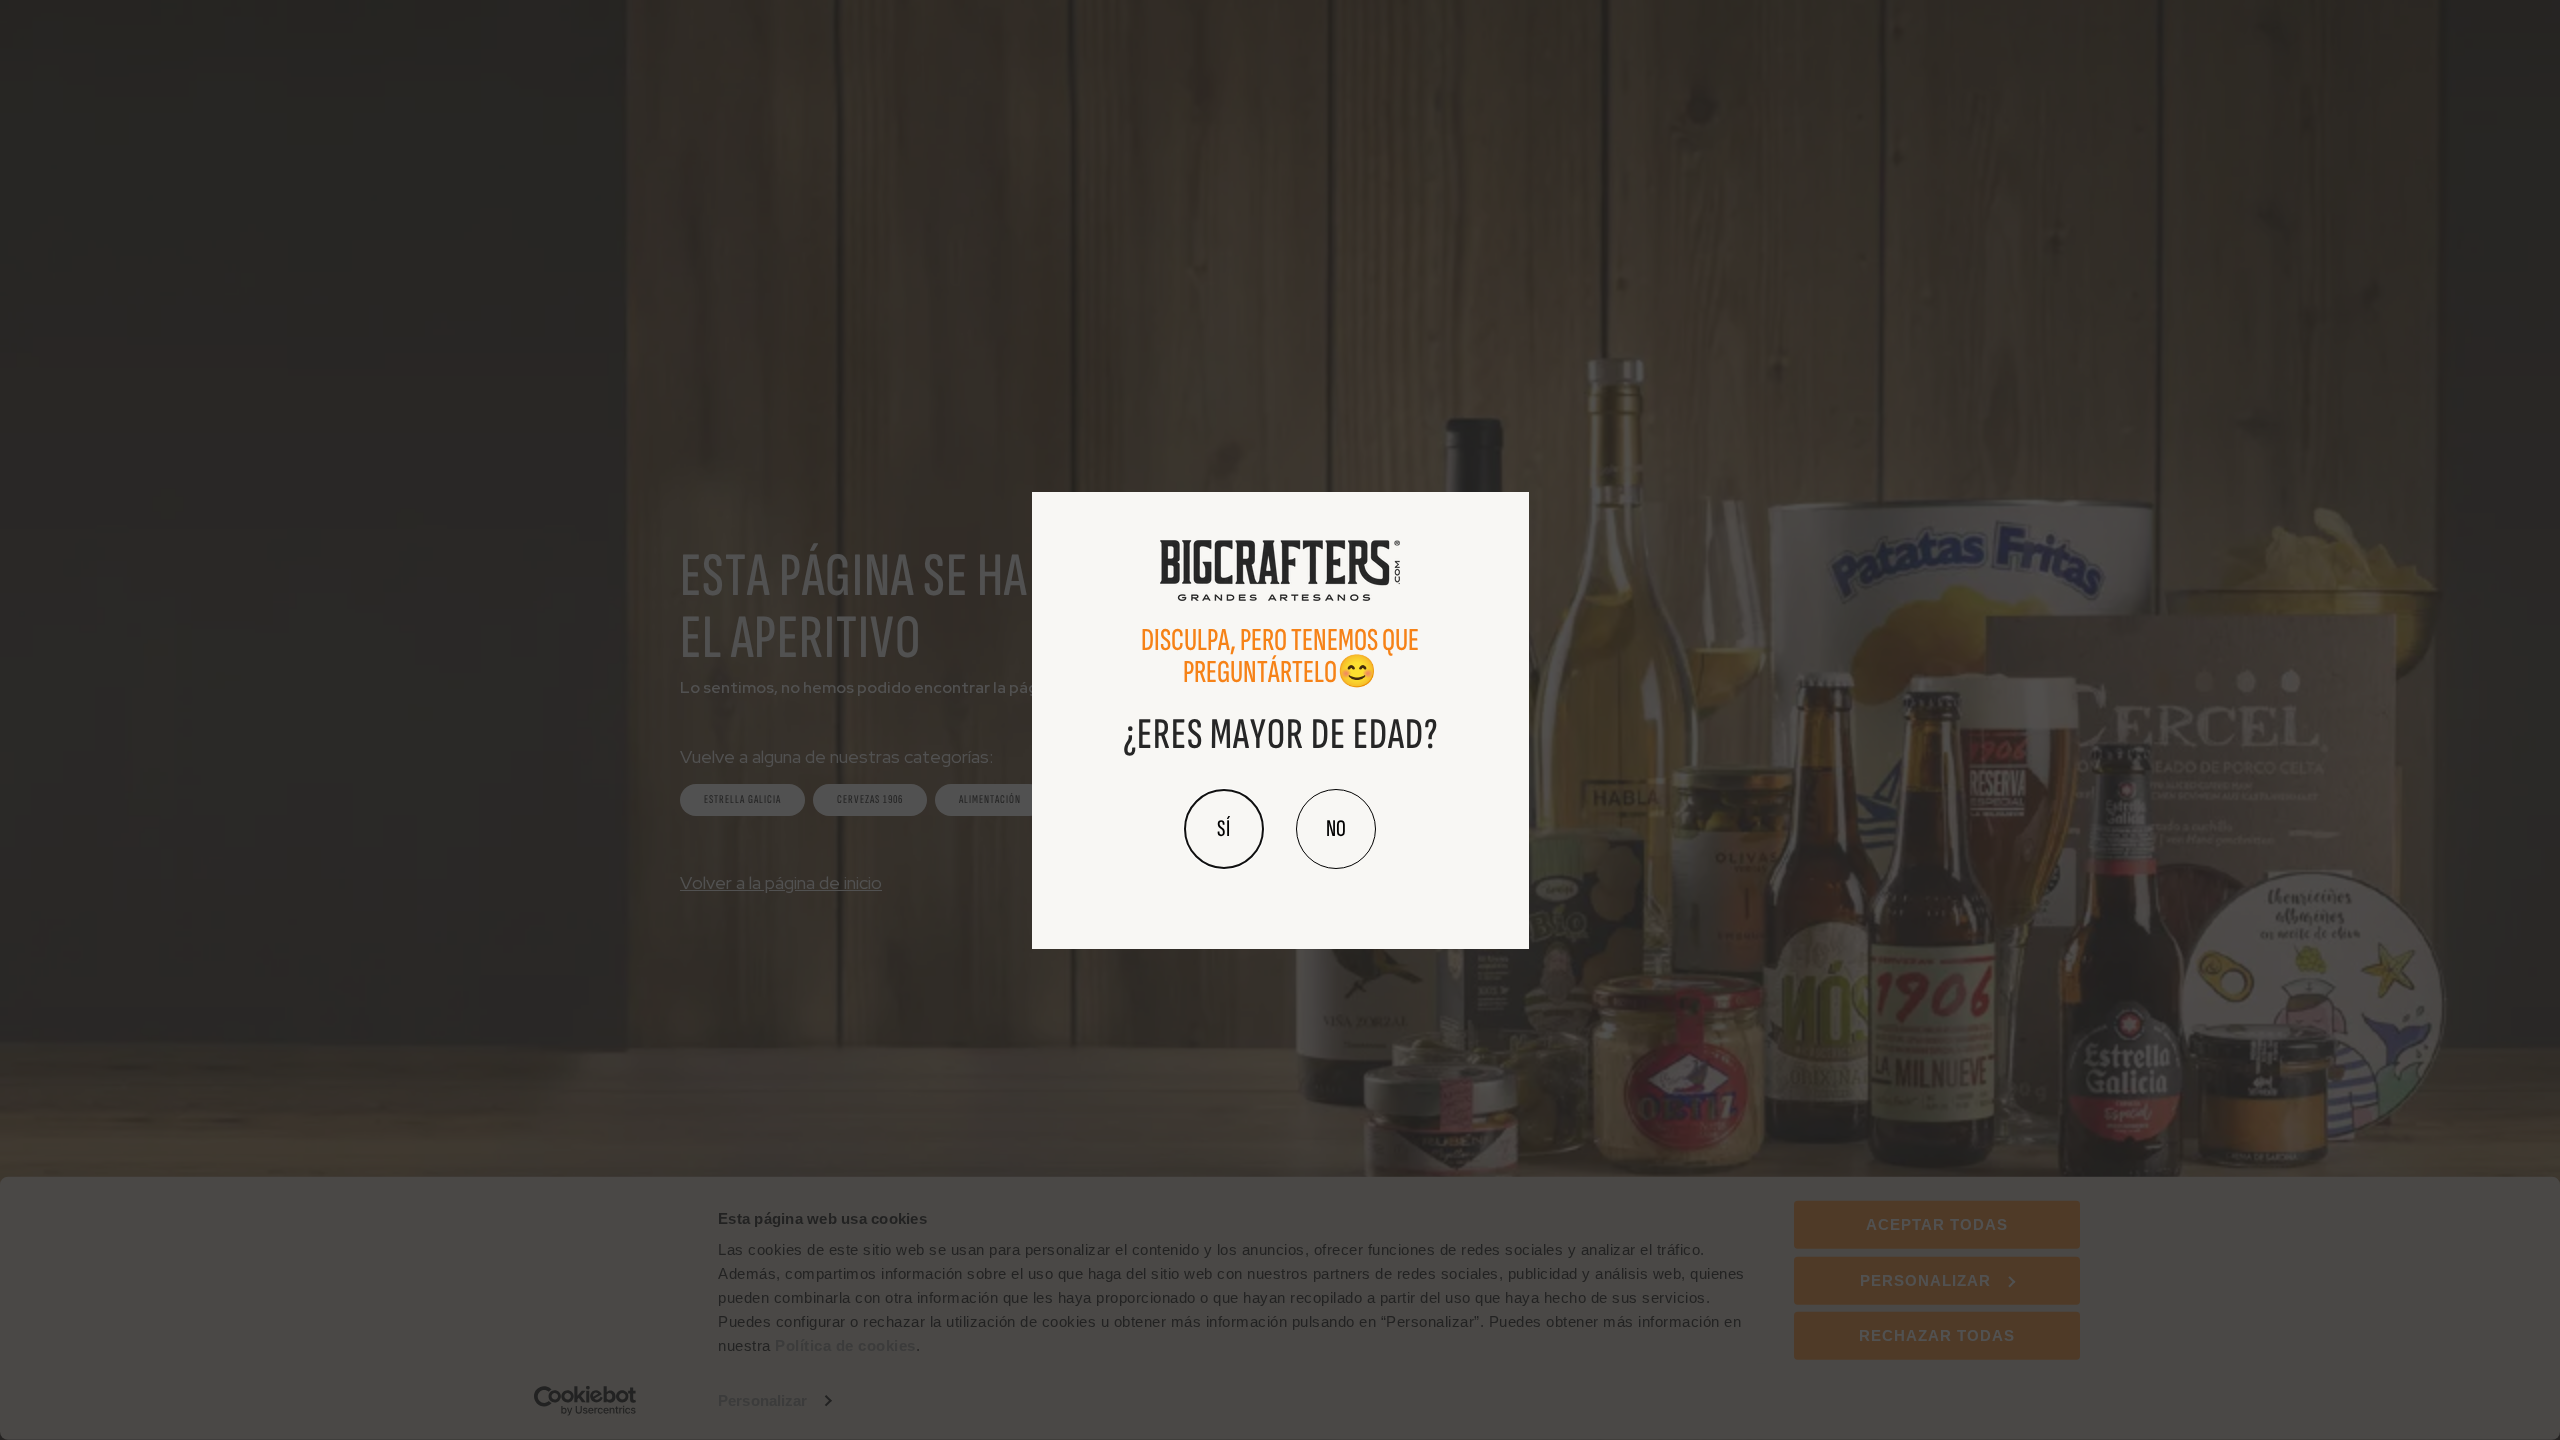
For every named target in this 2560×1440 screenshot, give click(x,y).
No (1336, 828)
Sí (1224, 828)
